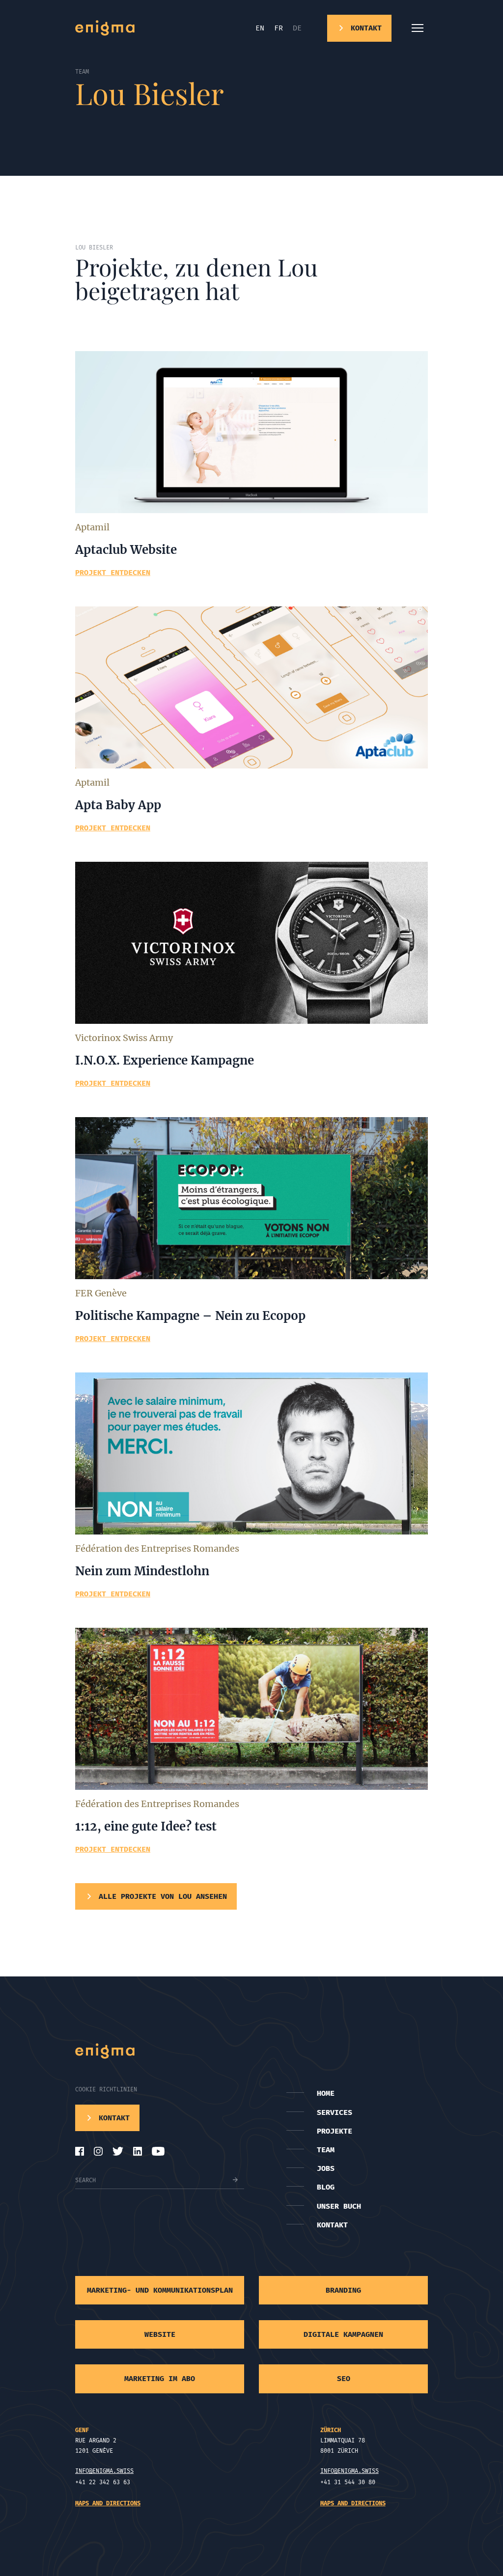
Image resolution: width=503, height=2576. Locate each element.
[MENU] (418, 28)
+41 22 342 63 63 (103, 2482)
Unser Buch (339, 2206)
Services (335, 2112)
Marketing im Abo (160, 2379)
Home (326, 2093)
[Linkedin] (138, 2151)
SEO (344, 2379)
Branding (343, 2290)
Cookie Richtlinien (106, 2089)
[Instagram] (98, 2151)
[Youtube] (158, 2151)
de (297, 28)
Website (160, 2334)
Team (326, 2150)
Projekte (335, 2131)
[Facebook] (80, 2151)
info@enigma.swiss (104, 2471)
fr (279, 28)
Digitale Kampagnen (343, 2334)
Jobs (326, 2168)
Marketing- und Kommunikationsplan (160, 2290)
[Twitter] (118, 2151)
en (260, 28)
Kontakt (332, 2225)
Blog (326, 2187)
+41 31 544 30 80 (348, 2482)
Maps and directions (108, 2503)
